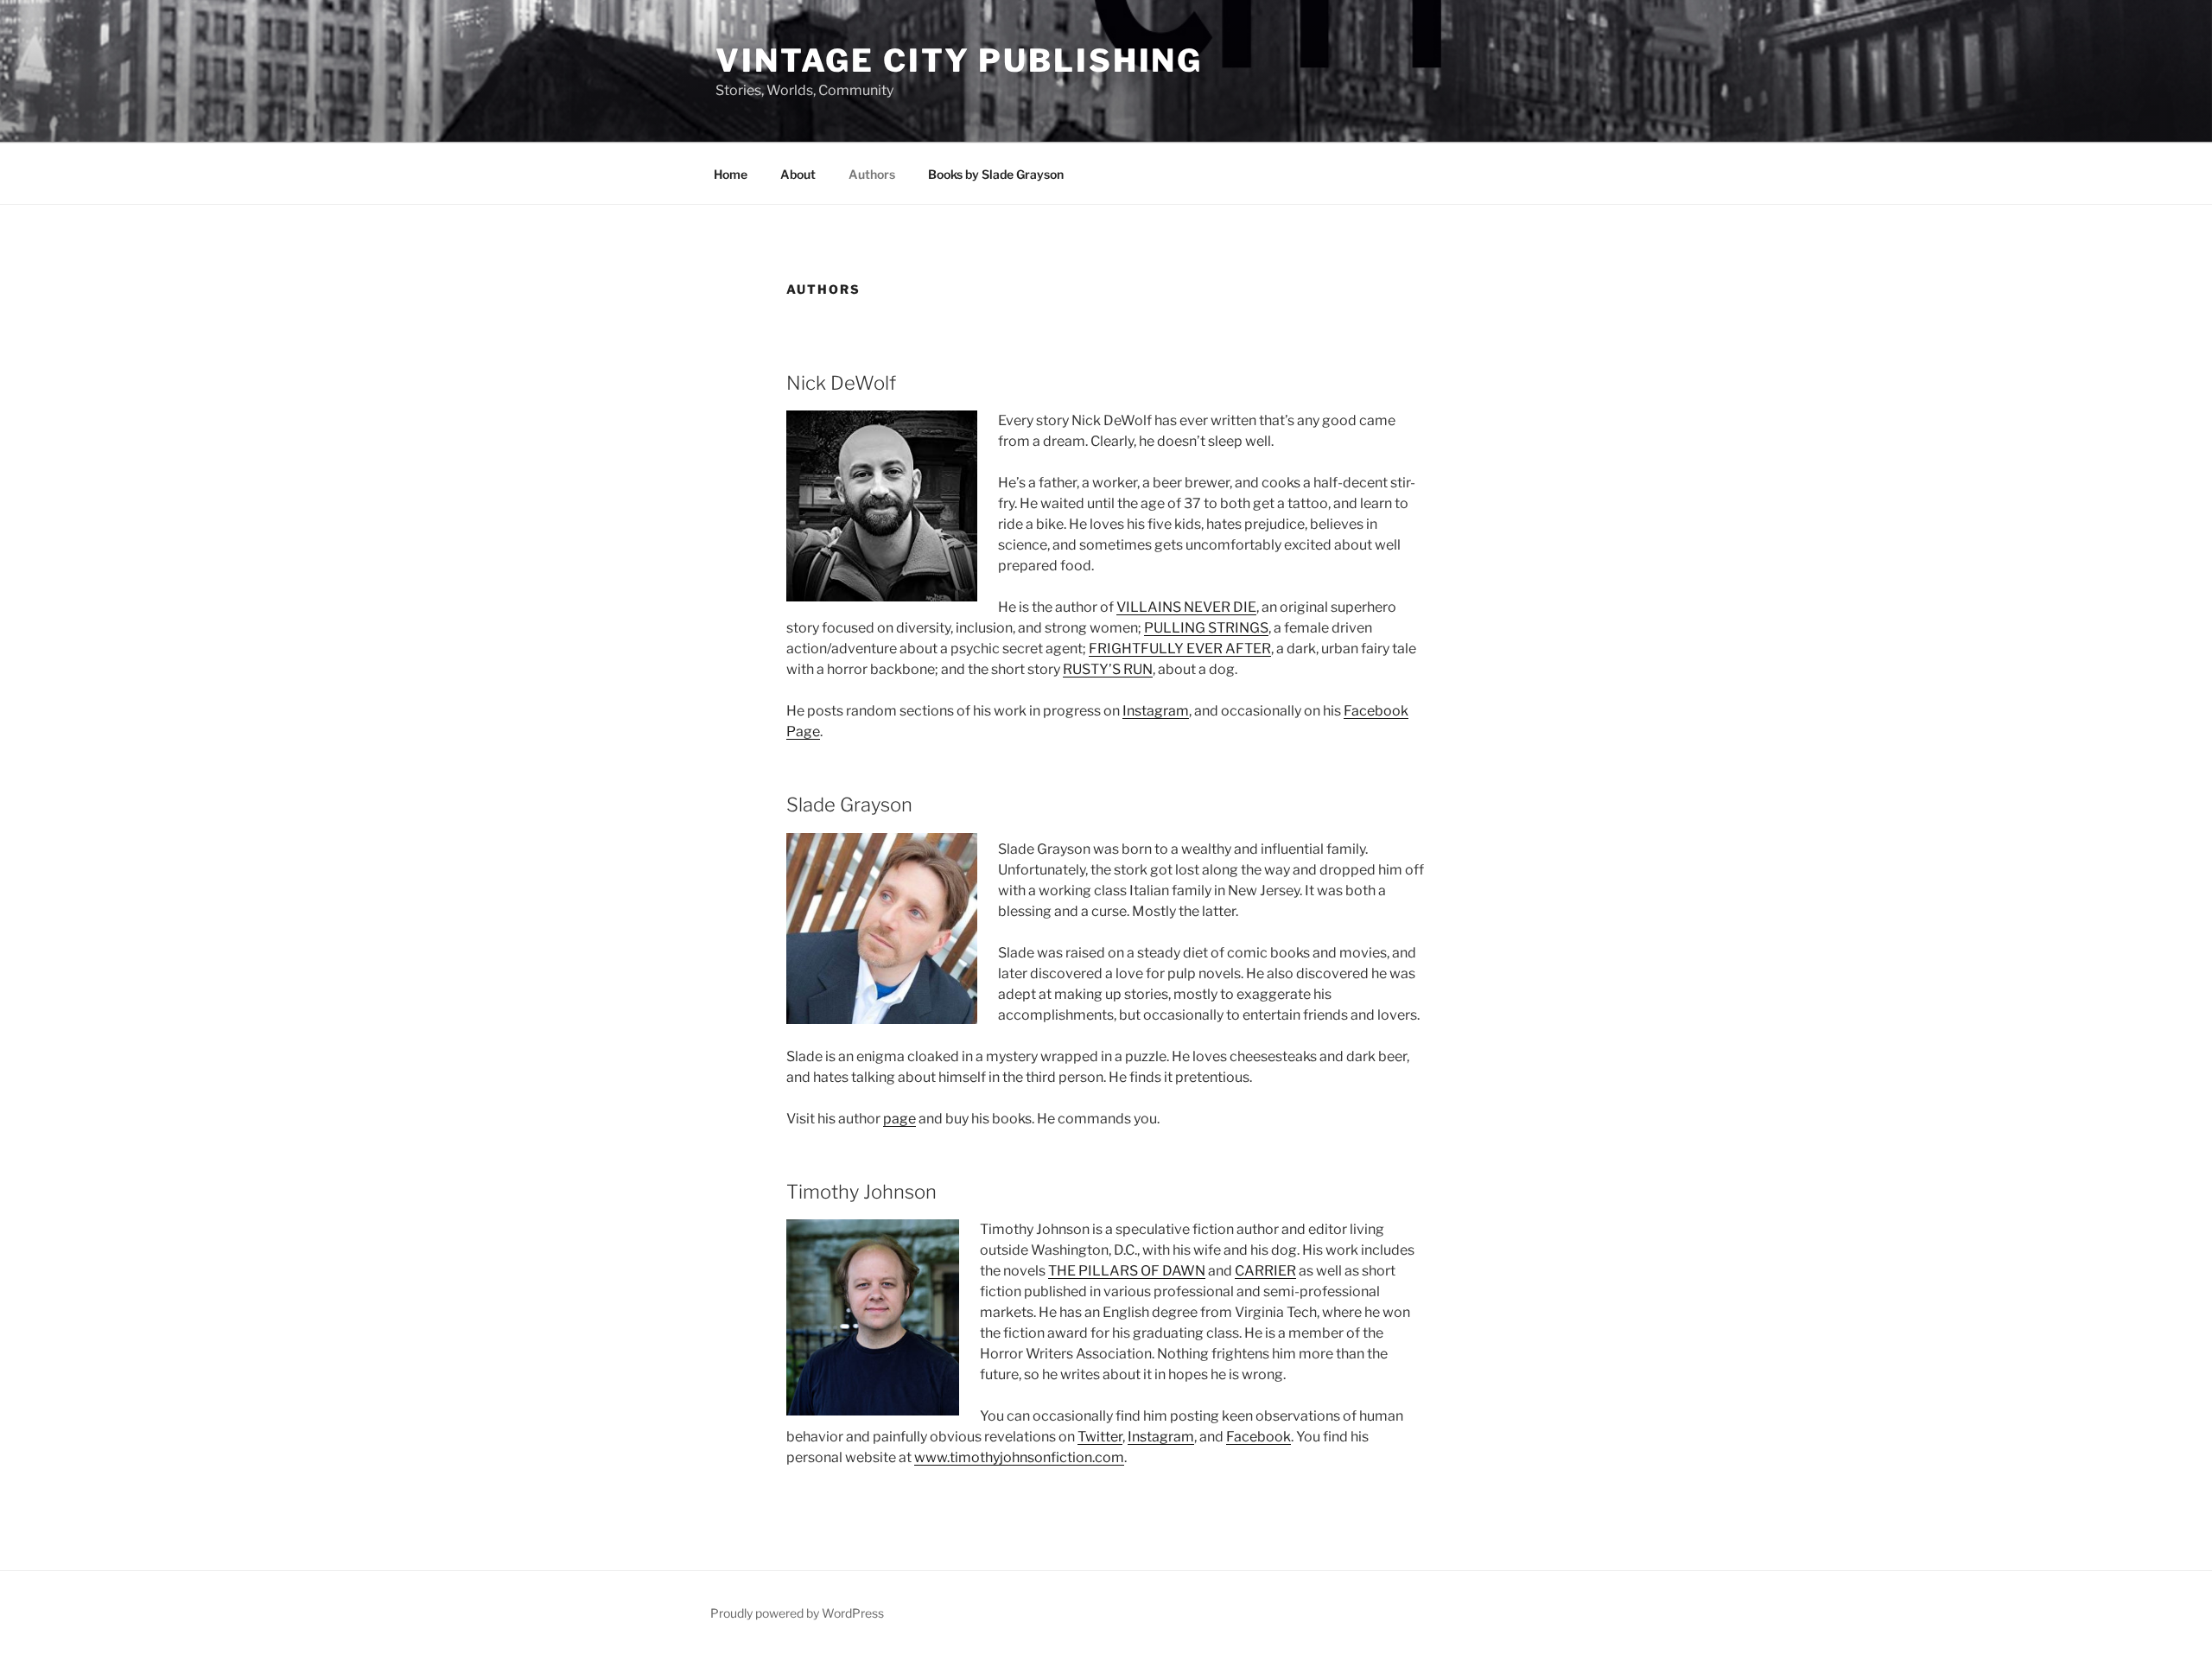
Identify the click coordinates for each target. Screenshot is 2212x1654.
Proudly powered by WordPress (797, 1613)
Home (731, 174)
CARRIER (1265, 1271)
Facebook (1259, 1437)
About (798, 174)
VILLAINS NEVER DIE (1186, 607)
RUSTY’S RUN (1108, 669)
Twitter (1100, 1437)
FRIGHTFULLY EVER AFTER (1180, 649)
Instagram (1156, 711)
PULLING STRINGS (1206, 628)
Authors (872, 174)
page (899, 1119)
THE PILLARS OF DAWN (1127, 1271)
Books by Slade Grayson (996, 174)
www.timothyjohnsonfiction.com (1019, 1457)
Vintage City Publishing (959, 60)
